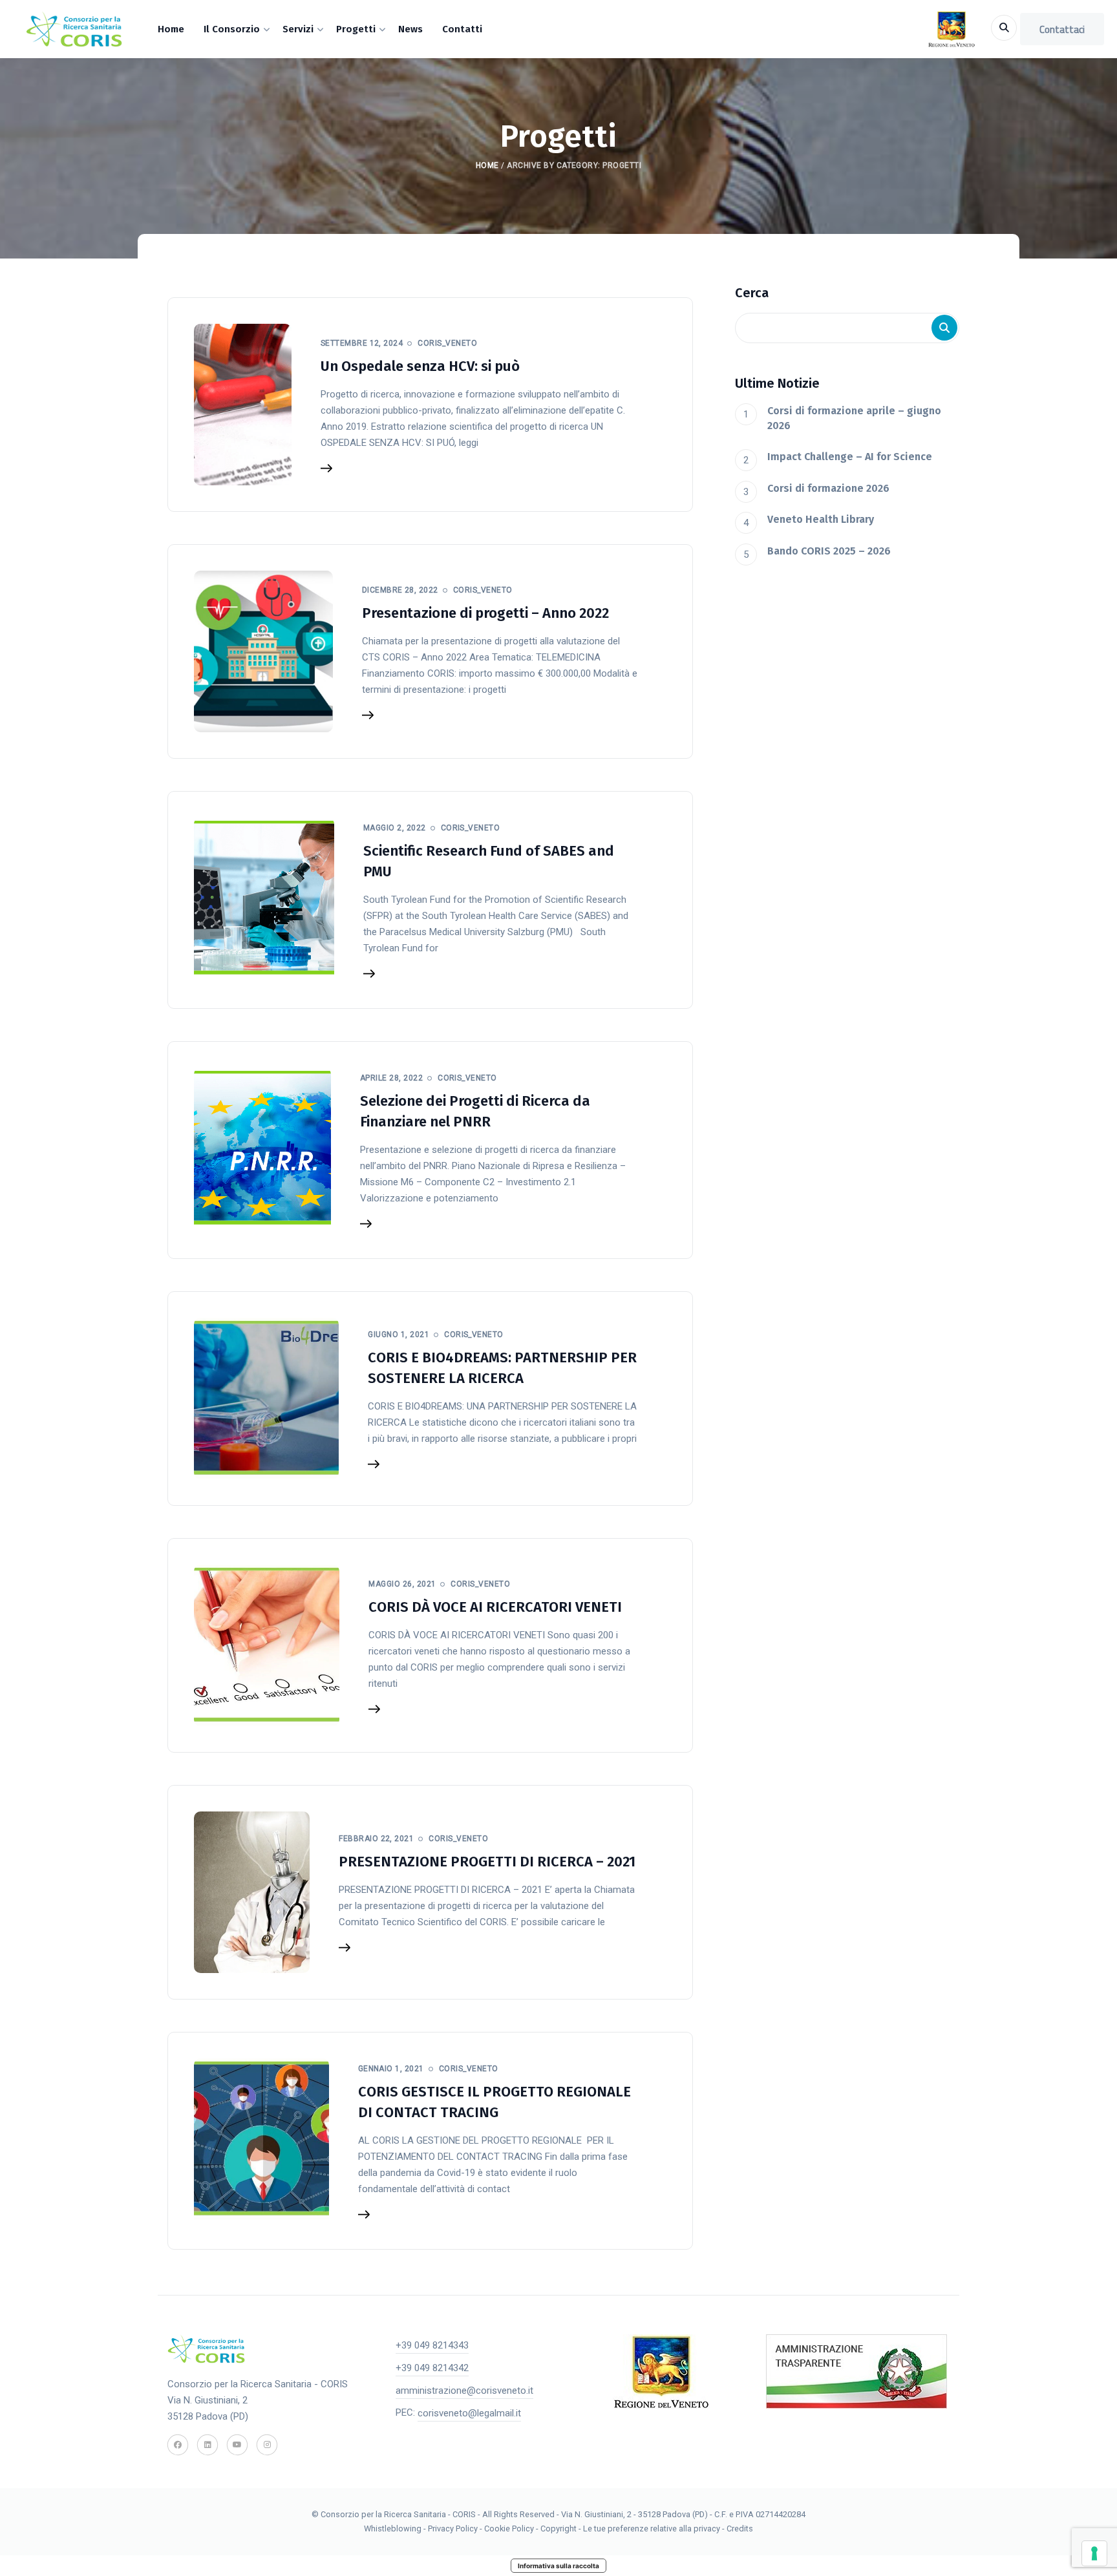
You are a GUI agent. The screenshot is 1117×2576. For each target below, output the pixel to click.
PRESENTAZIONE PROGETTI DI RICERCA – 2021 (487, 1862)
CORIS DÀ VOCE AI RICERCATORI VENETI (495, 1607)
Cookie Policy (509, 2528)
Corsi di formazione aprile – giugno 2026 (854, 418)
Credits (740, 2528)
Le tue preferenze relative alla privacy (653, 2528)
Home (487, 165)
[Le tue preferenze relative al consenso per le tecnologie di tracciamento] (1094, 2553)
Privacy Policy (453, 2528)
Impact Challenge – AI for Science (850, 457)
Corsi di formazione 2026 (828, 488)
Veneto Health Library (821, 519)
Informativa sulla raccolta (558, 2566)
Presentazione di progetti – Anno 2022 (485, 613)
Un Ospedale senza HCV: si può (420, 366)
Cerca (752, 293)
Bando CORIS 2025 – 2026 (829, 551)
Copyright (559, 2528)
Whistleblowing (393, 2528)
